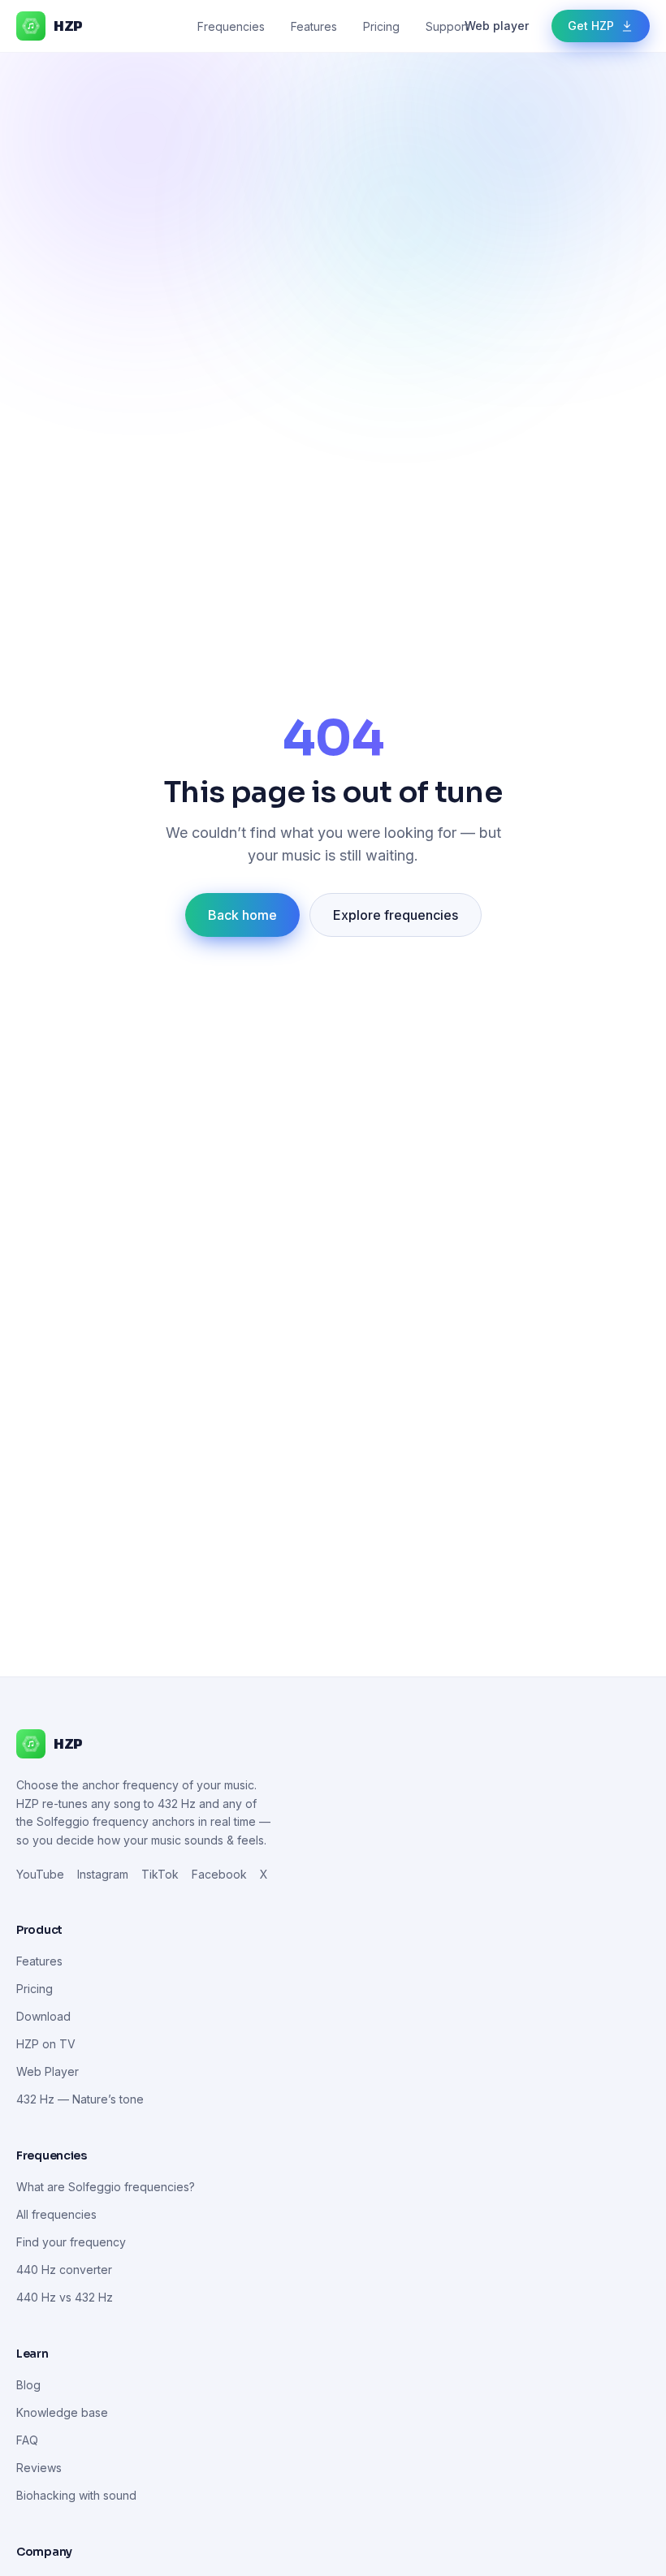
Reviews (39, 2468)
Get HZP (591, 26)
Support (447, 26)
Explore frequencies (396, 915)
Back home (242, 915)
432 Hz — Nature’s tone (80, 2099)
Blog (28, 2385)
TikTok (160, 1874)
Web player (497, 26)
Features (314, 26)
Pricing (381, 26)
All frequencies (56, 2214)
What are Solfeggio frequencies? (106, 2187)
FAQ (27, 2440)
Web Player (48, 2071)
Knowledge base (62, 2412)
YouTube (40, 1874)
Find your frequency (71, 2242)
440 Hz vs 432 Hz (65, 2297)
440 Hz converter (64, 2270)
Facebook (219, 1874)
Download (43, 2016)
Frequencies (231, 26)
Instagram (103, 1874)
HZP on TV (46, 2044)
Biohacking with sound (76, 2495)
